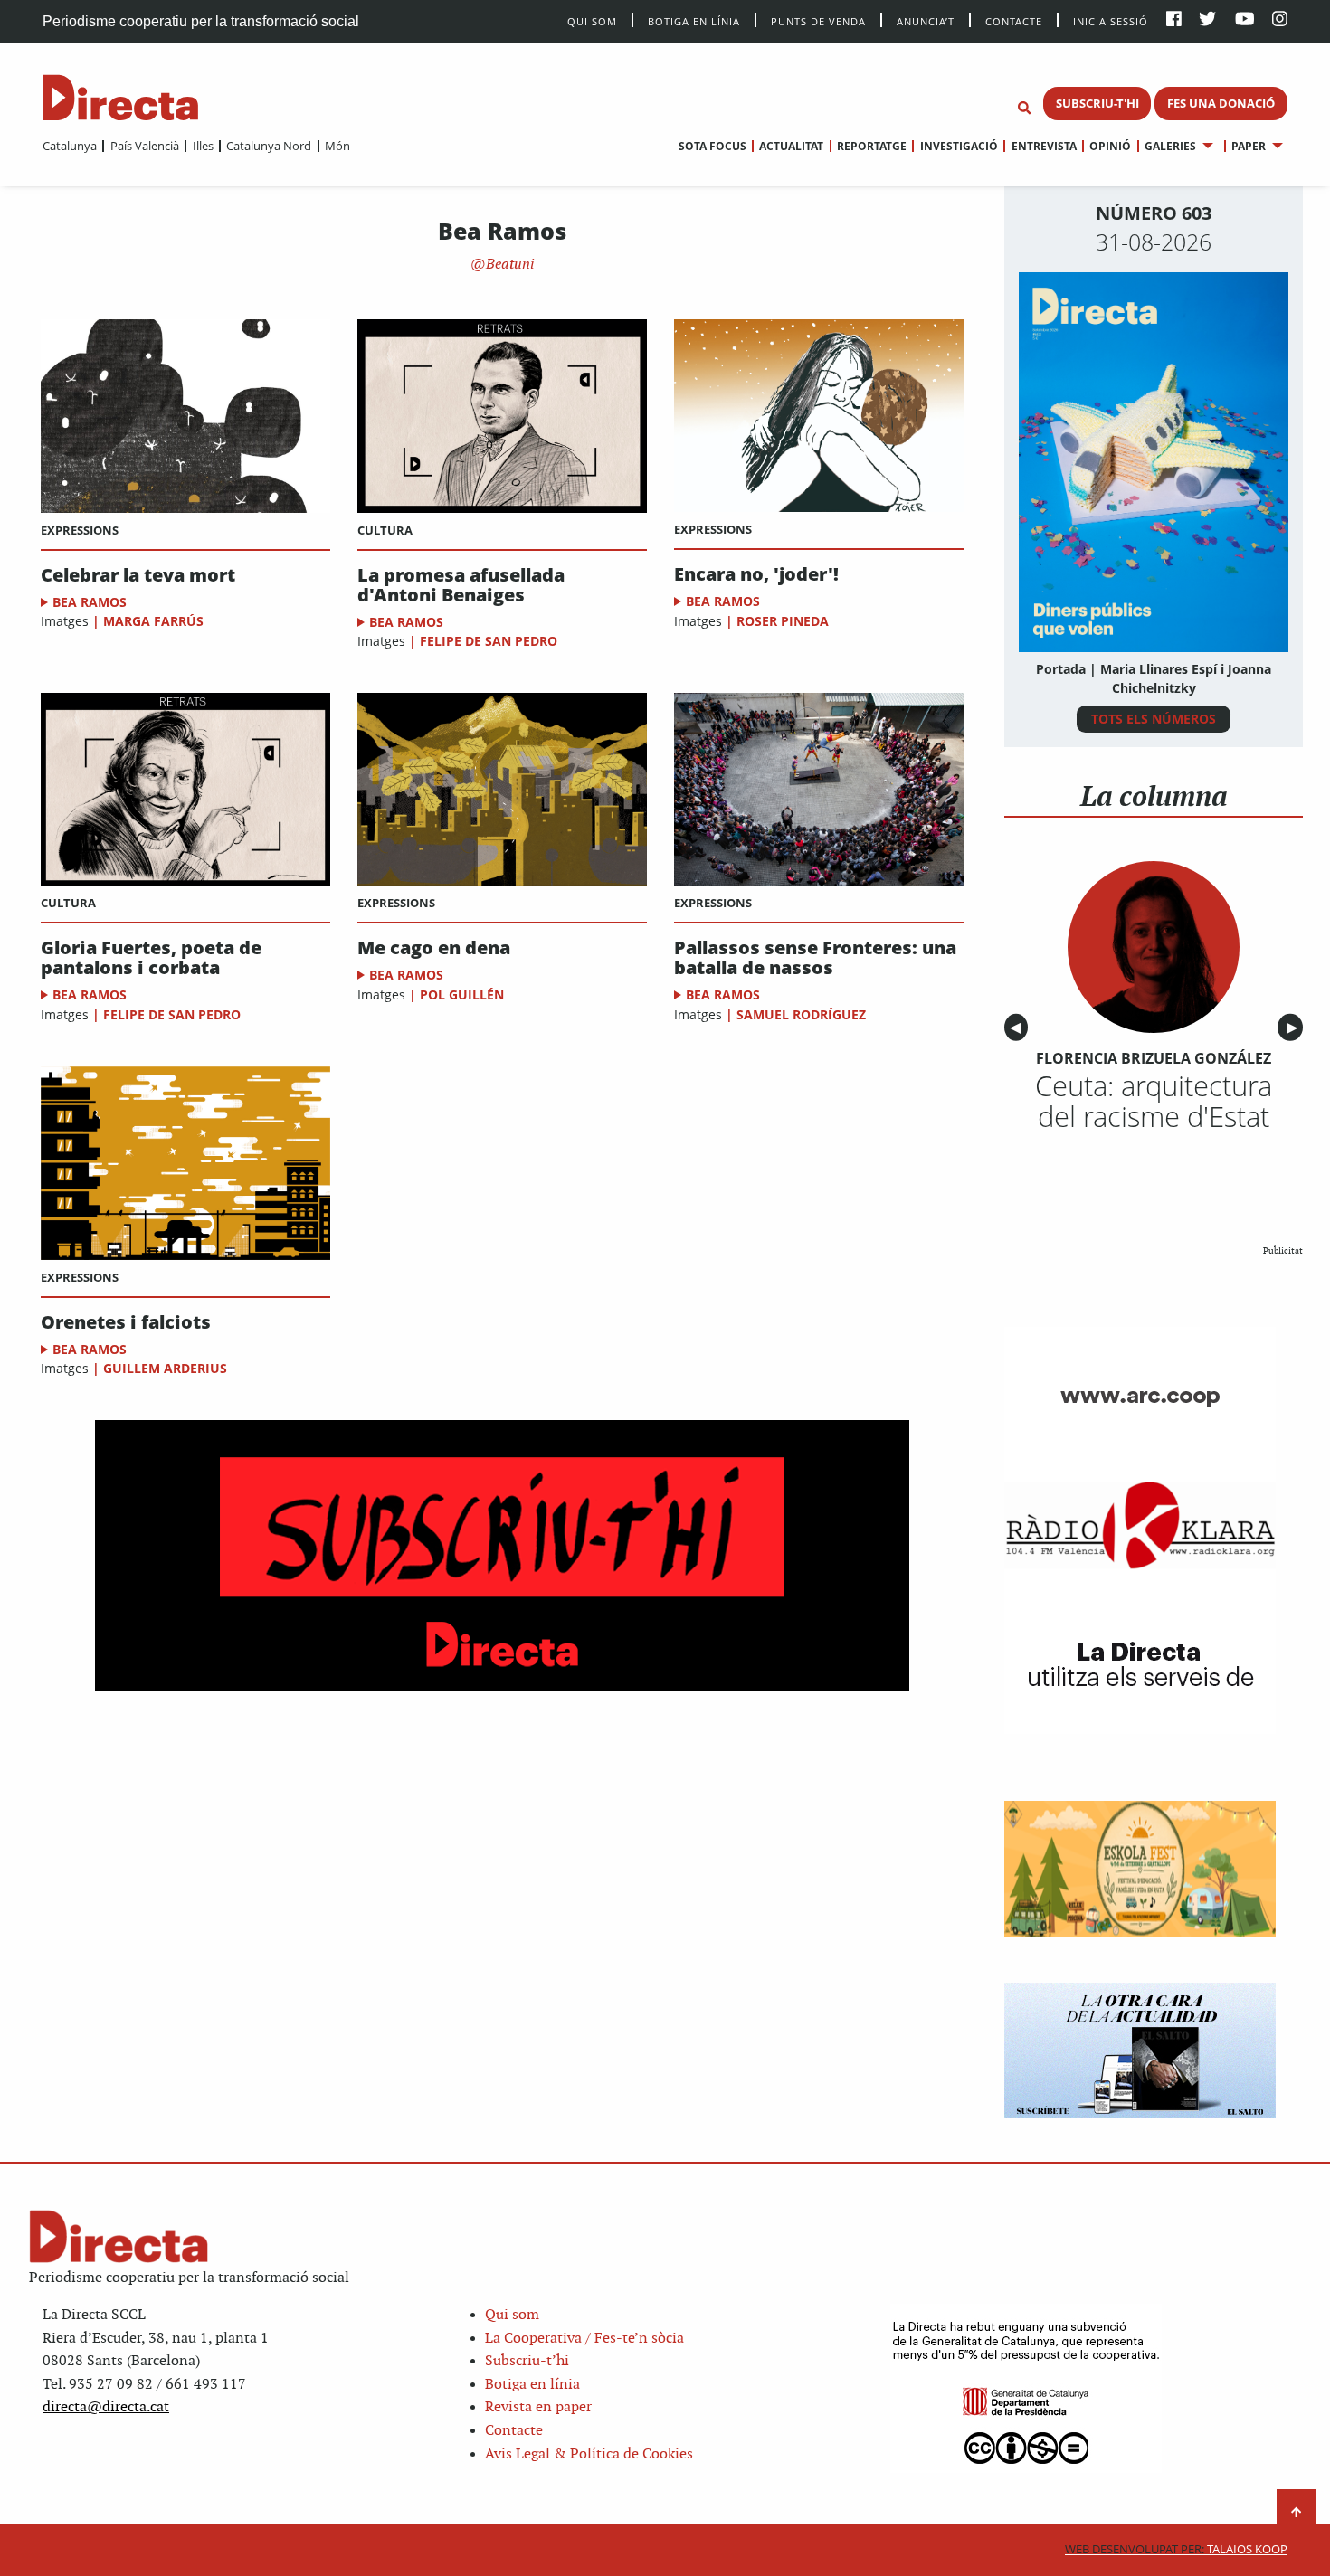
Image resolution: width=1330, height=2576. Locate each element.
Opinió (1110, 146)
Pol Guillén (464, 994)
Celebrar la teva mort (138, 575)
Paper (1249, 146)
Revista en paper (538, 2407)
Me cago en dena (434, 948)
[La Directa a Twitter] (1207, 20)
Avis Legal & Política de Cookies (589, 2454)
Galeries (1170, 146)
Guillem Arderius (165, 1368)
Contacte (1014, 20)
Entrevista (1044, 146)
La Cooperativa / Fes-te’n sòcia (584, 2339)
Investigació (959, 146)
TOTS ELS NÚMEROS (1154, 719)
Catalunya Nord (269, 146)
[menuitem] (70, 146)
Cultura (385, 530)
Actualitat (791, 146)
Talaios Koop (1176, 2549)
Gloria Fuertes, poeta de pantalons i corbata (151, 958)
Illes (203, 146)
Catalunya (70, 146)
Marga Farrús (153, 621)
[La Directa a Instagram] (1280, 20)
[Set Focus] (1024, 109)
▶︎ (1295, 1027)
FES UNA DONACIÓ (1221, 103)
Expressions (80, 530)
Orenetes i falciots (126, 1322)
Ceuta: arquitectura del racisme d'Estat (1154, 1101)
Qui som (512, 2315)
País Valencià (144, 146)
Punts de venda (818, 20)
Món (337, 146)
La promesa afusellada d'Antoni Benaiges (461, 585)
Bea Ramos (90, 602)
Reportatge (872, 146)
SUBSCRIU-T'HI (1097, 103)
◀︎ (1019, 1027)
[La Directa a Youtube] (1245, 20)
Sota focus (712, 146)
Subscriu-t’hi (527, 2361)
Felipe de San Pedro (489, 641)
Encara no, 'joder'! (756, 574)
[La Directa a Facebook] (1174, 20)
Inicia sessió (1111, 20)
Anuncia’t (926, 20)
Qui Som (592, 21)
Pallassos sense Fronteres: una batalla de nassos (815, 958)
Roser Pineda (783, 621)
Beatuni (508, 265)
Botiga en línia (694, 20)
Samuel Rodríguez (801, 1014)
